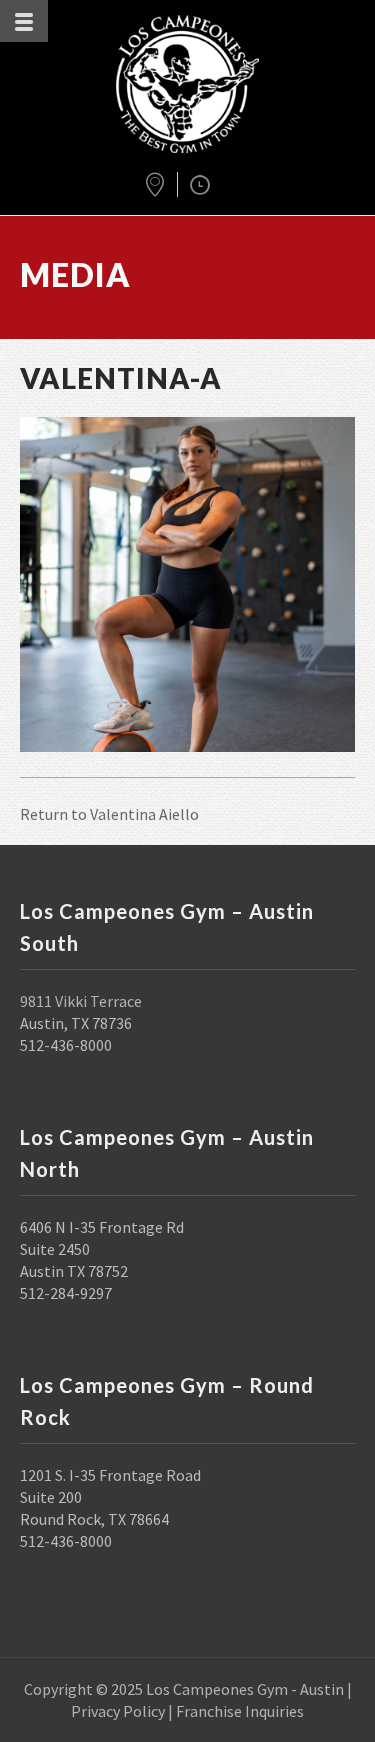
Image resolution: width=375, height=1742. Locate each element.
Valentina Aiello (144, 814)
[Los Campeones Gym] (188, 84)
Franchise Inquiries (240, 1711)
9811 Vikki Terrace (81, 1001)
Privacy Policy (118, 1711)
